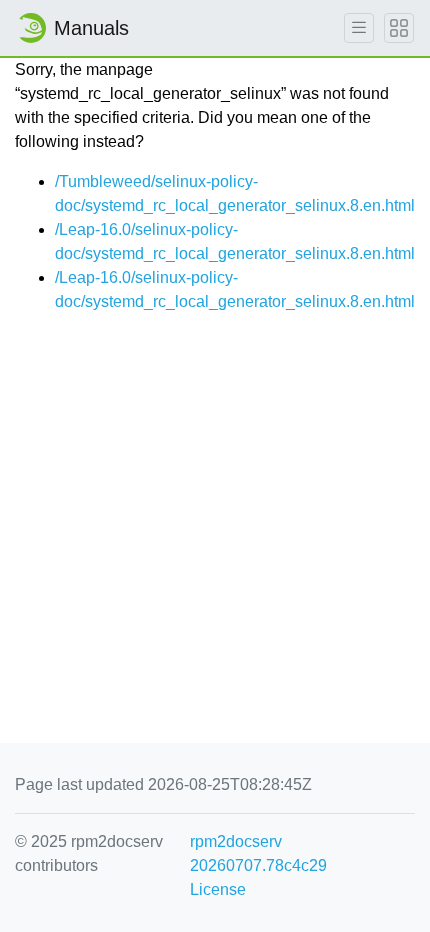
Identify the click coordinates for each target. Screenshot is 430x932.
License (218, 889)
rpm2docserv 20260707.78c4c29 (258, 853)
